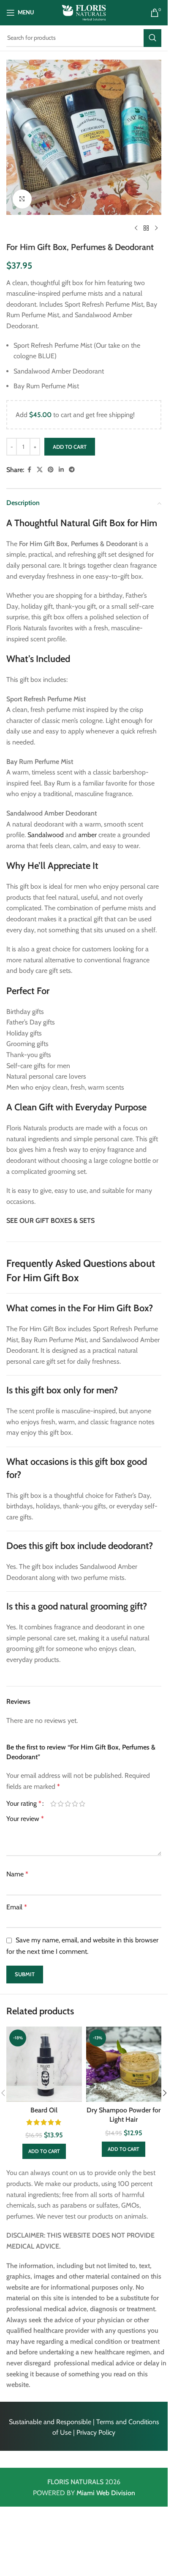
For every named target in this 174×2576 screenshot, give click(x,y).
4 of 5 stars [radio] (75, 1804)
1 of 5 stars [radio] (53, 1804)
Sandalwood (46, 835)
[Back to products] (146, 228)
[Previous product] (136, 228)
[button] (44, 2151)
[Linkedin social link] (61, 470)
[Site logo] (84, 12)
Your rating (24, 1804)
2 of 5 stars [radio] (61, 1804)
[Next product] (156, 228)
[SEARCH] (152, 38)
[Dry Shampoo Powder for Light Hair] (124, 2064)
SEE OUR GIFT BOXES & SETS (50, 1221)
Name (17, 1874)
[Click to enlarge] (22, 199)
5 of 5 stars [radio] (82, 1804)
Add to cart (70, 447)
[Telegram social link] (72, 470)
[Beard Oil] (44, 2064)
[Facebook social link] (29, 470)
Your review (25, 1819)
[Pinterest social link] (51, 470)
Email (17, 1907)
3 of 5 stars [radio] (68, 1804)
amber (87, 835)
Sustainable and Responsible (50, 2422)
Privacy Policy (96, 2432)
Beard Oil (44, 2110)
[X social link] (40, 470)
